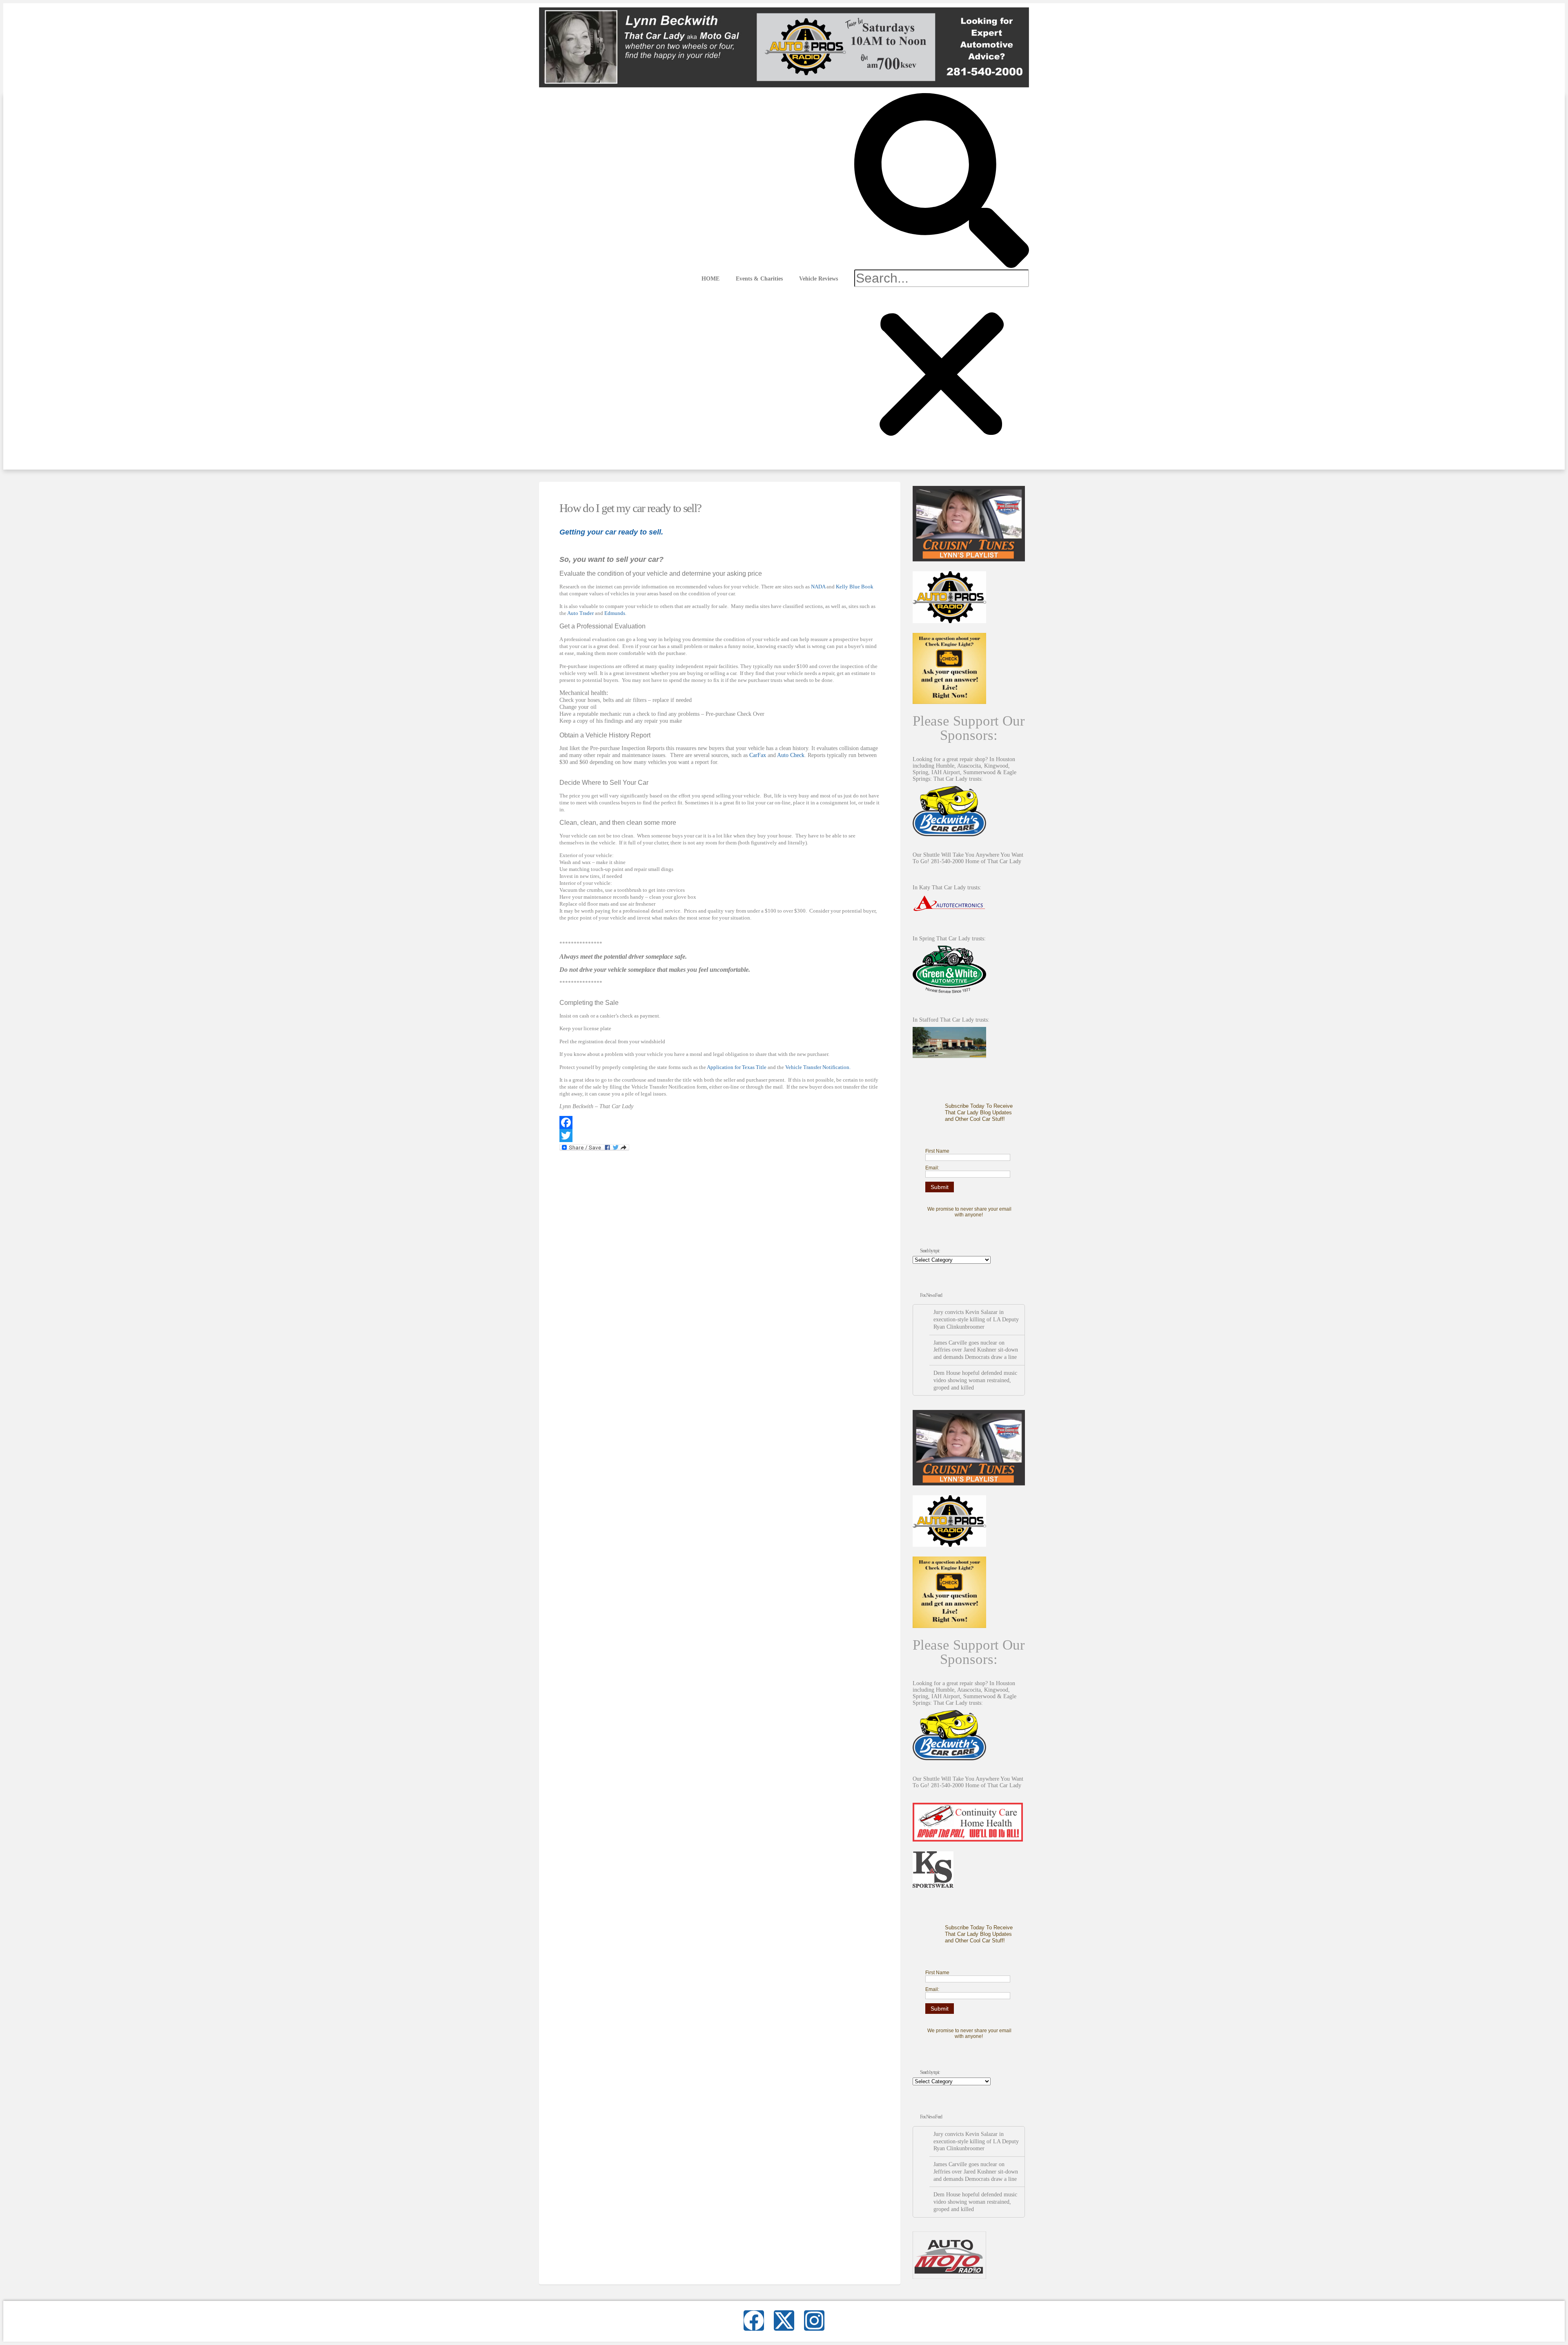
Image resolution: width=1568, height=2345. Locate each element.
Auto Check (791, 755)
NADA (818, 587)
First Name (937, 1151)
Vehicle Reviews (819, 278)
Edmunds (615, 613)
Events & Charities (759, 278)
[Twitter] (720, 1136)
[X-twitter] (784, 2321)
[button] (942, 181)
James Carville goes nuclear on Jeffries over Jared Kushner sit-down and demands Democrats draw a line (976, 1350)
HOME (710, 278)
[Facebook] (720, 1122)
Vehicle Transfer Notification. (818, 1067)
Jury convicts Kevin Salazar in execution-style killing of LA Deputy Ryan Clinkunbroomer (976, 1319)
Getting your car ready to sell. (611, 532)
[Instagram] (814, 2321)
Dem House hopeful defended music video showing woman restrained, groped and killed (975, 1380)
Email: (932, 1168)
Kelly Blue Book (855, 587)
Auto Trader (580, 613)
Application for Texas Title (737, 1067)
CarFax (758, 755)
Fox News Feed (931, 1295)
